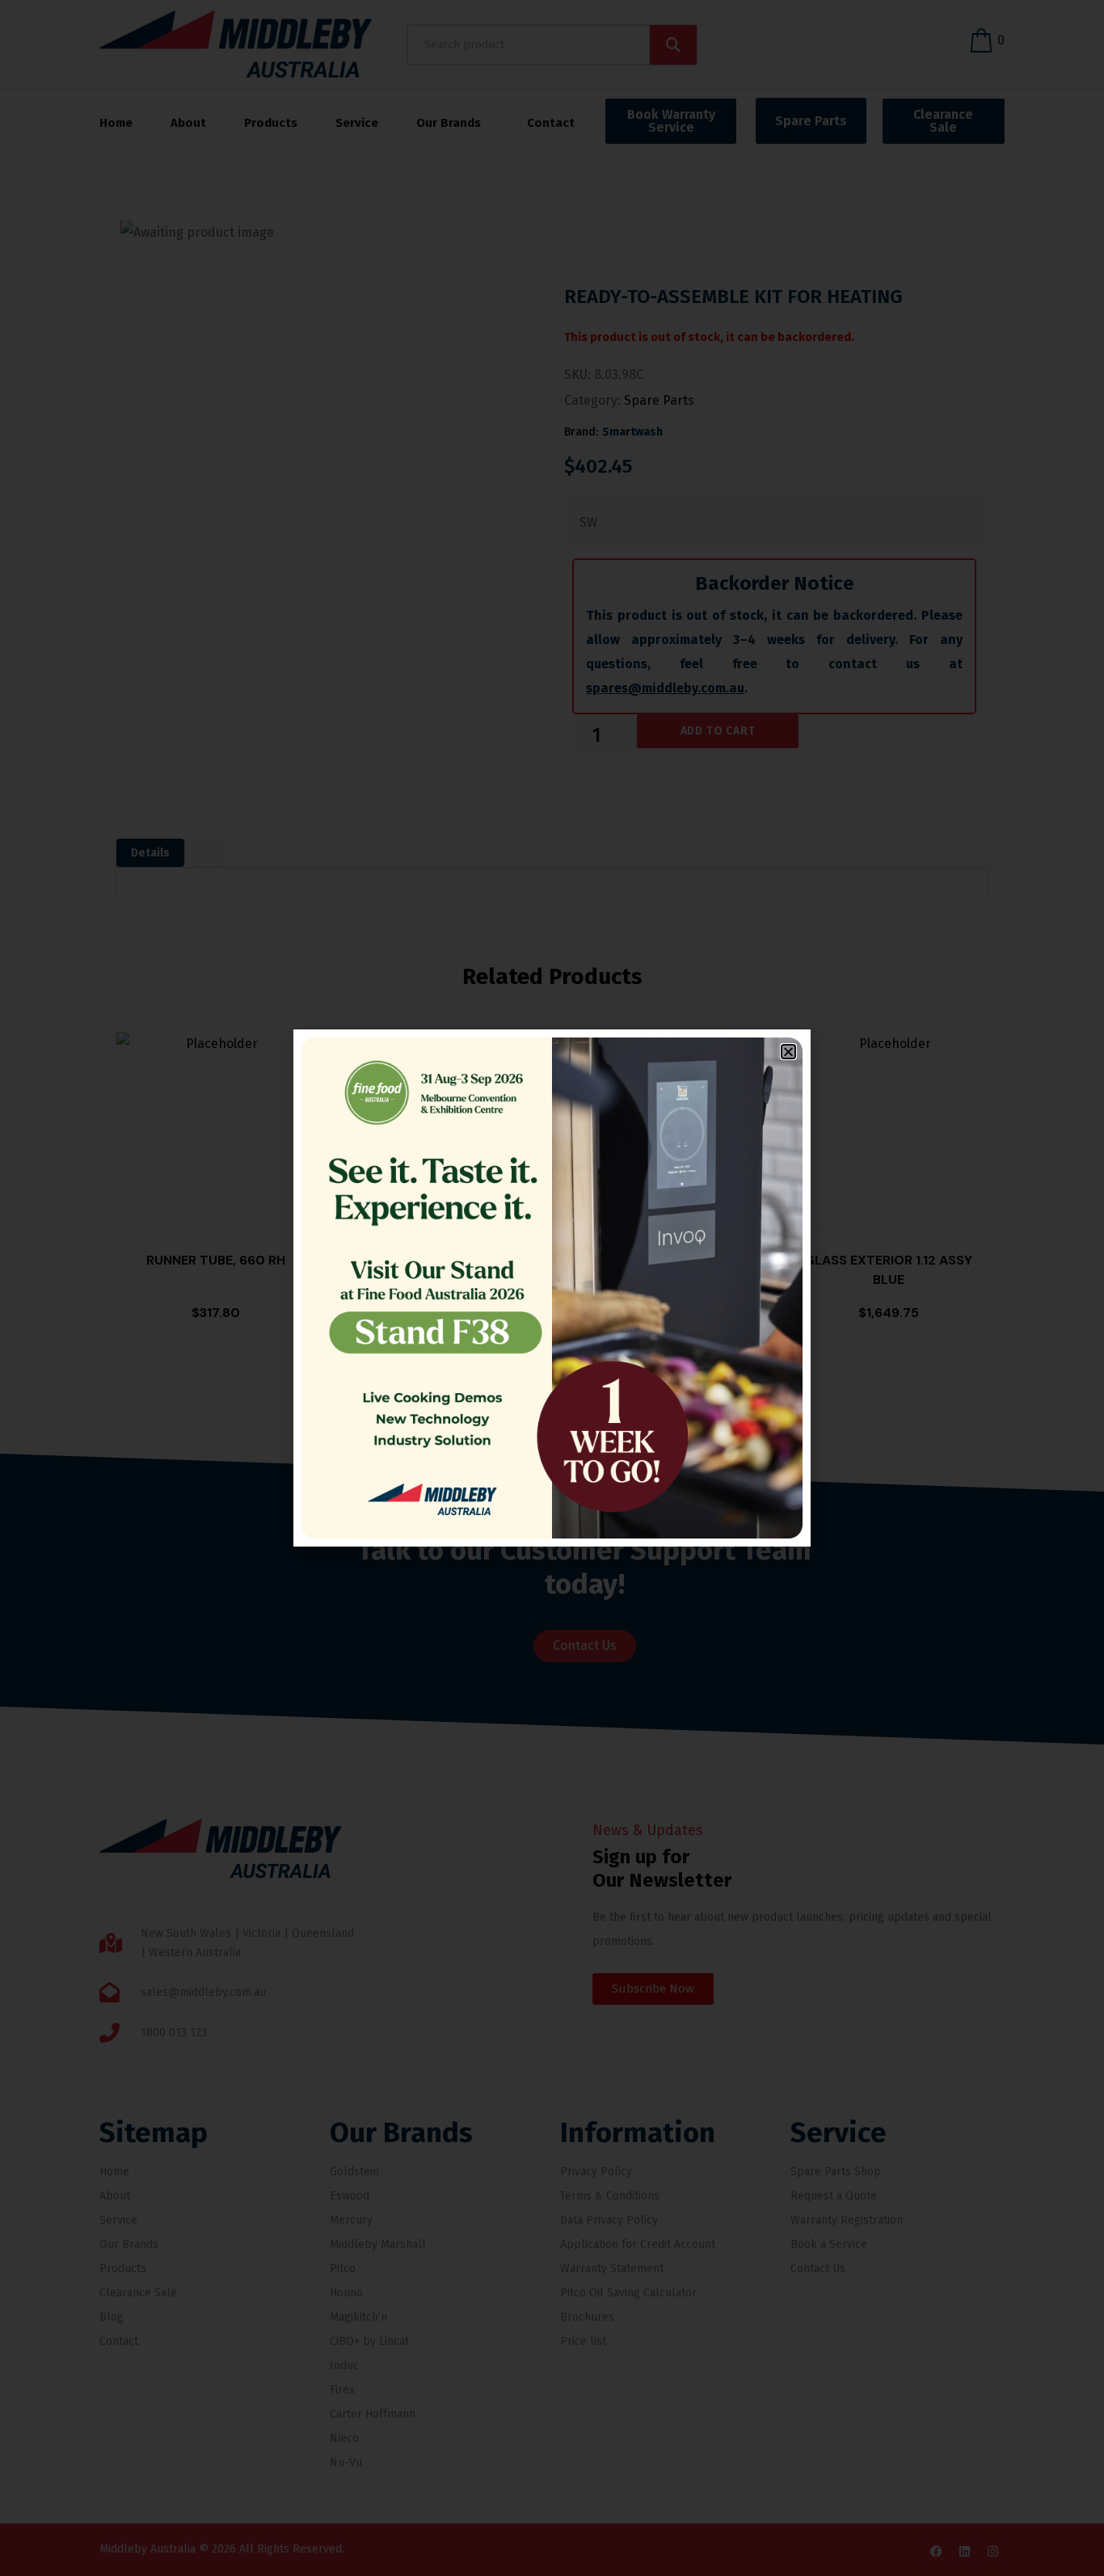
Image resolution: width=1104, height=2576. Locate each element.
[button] (788, 1052)
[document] (552, 1288)
